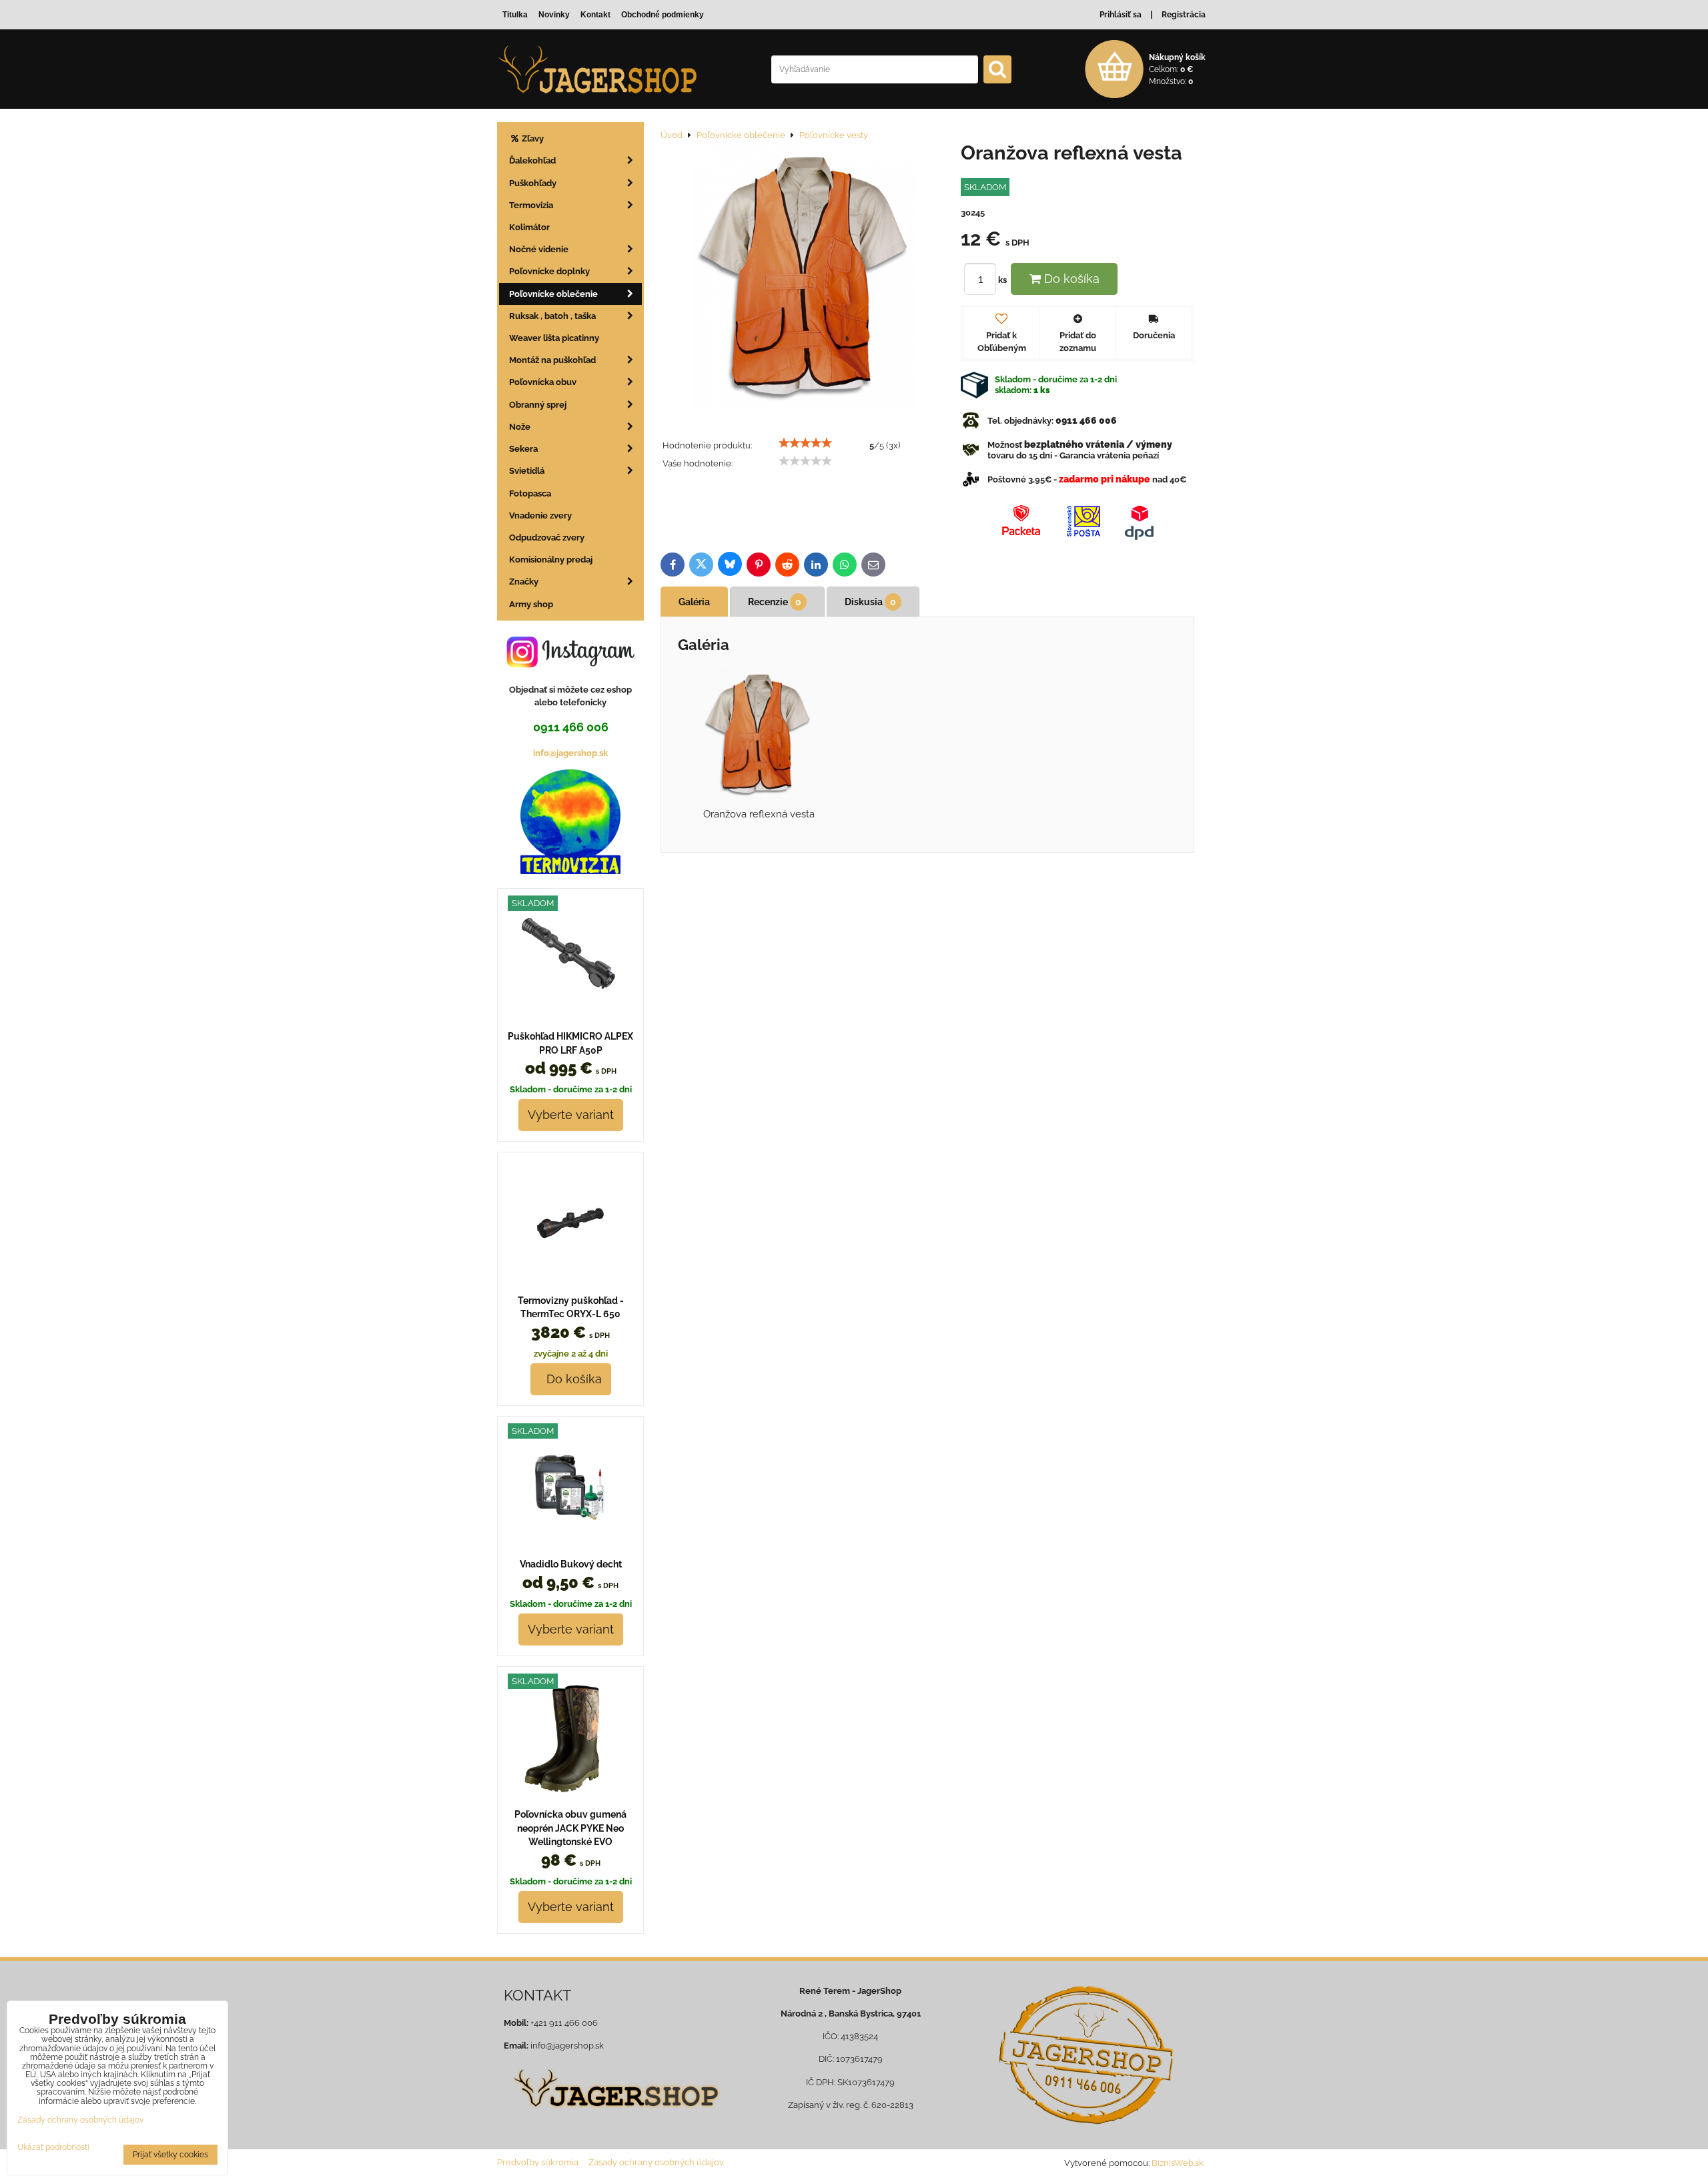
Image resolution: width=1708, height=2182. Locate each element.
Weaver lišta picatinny (554, 338)
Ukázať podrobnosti (53, 2148)
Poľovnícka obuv (543, 382)
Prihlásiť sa (1121, 15)
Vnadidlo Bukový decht (571, 1564)
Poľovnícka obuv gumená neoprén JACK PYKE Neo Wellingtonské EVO (570, 1828)
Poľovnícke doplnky (549, 271)
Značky (524, 582)
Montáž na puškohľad (552, 360)
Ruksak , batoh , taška (552, 316)
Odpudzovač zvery (547, 537)
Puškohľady (533, 183)
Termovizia (531, 205)
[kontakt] (1086, 2055)
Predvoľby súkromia (538, 2162)
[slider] (805, 443)
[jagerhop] (615, 2116)
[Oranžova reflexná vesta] (806, 277)
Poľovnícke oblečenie (553, 294)
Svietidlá (527, 471)
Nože (520, 427)
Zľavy (532, 138)
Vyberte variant (571, 1115)
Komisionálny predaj (551, 560)
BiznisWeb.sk (1178, 2163)
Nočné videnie (539, 249)
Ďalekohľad (532, 160)
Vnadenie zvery (540, 515)
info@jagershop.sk (570, 753)
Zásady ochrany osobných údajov (656, 2162)
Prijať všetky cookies (170, 2155)
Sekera (523, 449)
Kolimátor (529, 227)
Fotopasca (530, 493)
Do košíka (1070, 279)
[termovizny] (570, 871)
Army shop (531, 604)
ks (1003, 280)
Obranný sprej (538, 405)
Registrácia (1184, 15)
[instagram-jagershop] (570, 667)
